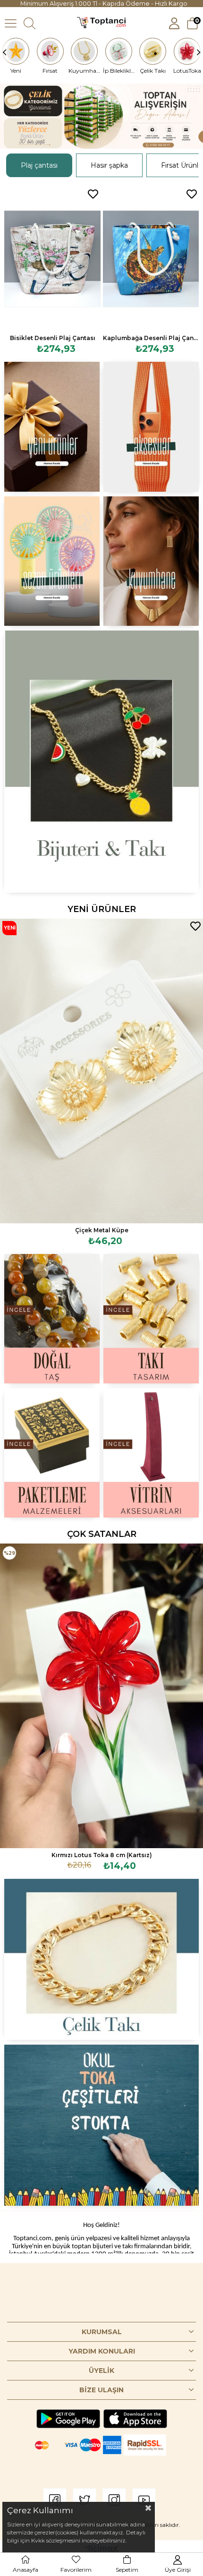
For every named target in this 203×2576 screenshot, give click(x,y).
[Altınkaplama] (151, 561)
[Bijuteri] (102, 762)
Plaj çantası (39, 165)
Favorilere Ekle (93, 194)
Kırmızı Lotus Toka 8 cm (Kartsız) (102, 1855)
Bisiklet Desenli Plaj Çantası (53, 338)
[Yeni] (16, 51)
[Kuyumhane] (85, 51)
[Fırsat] (51, 51)
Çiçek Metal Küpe (102, 1230)
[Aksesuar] (151, 426)
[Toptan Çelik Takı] (102, 1959)
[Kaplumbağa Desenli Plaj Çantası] (151, 259)
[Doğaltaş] (52, 1319)
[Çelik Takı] (153, 51)
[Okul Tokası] (102, 2125)
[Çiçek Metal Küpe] (101, 1071)
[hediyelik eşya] (52, 561)
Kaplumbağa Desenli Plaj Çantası (151, 338)
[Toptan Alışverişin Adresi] (101, 116)
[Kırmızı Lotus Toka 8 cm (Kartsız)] (101, 1696)
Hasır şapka (109, 165)
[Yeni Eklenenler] (52, 426)
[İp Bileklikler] (119, 51)
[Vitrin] (151, 1453)
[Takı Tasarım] (151, 1319)
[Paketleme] (52, 1453)
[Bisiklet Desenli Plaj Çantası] (52, 259)
